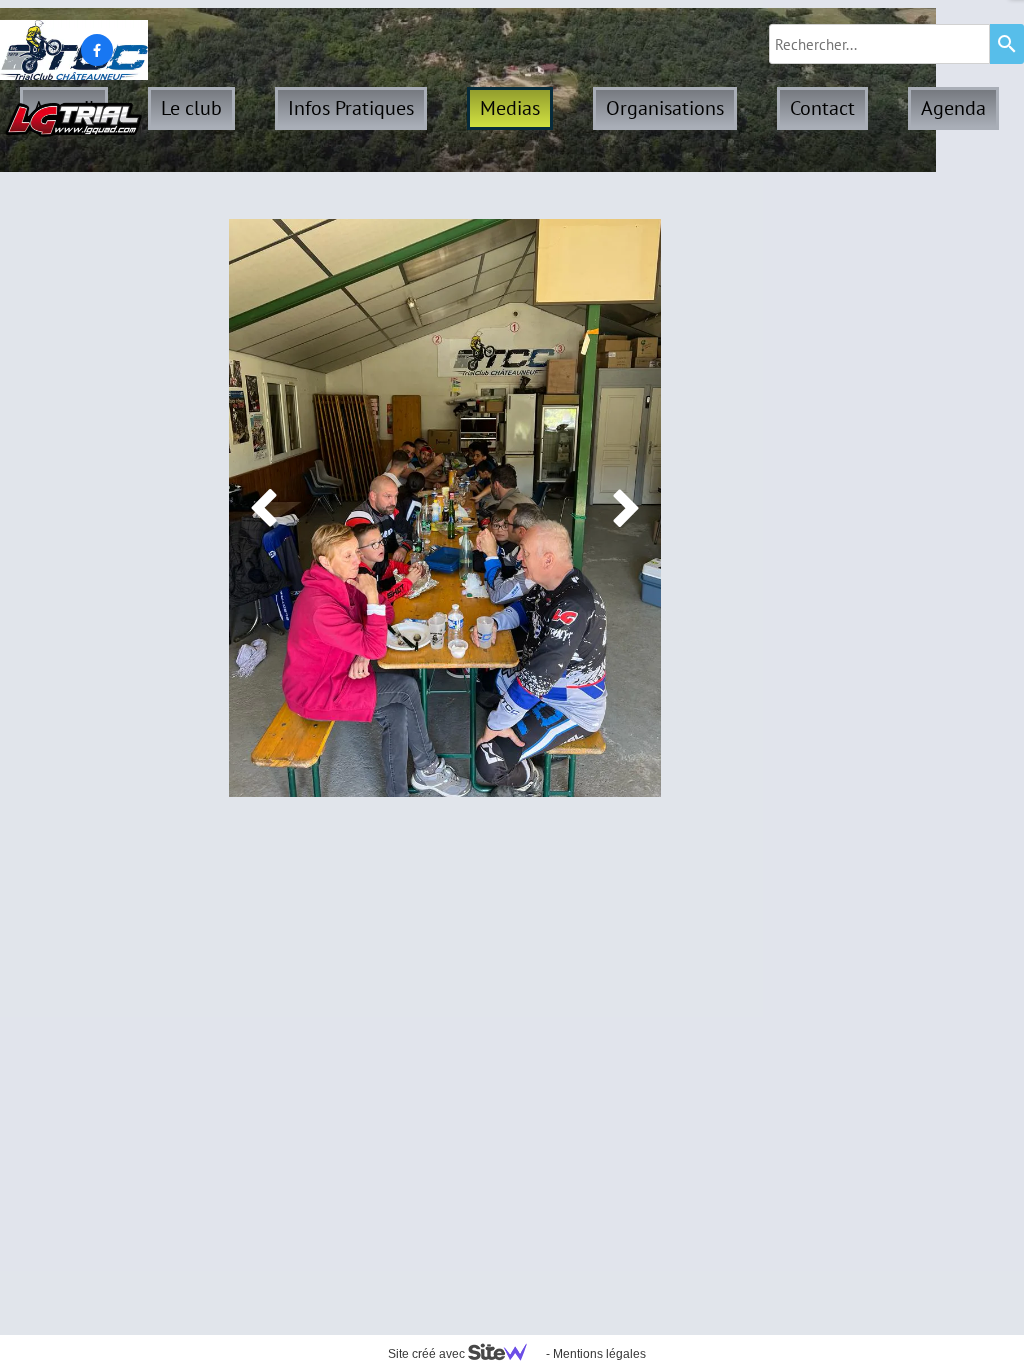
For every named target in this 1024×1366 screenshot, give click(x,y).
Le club (191, 108)
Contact (822, 108)
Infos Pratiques (351, 108)
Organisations (665, 108)
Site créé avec (428, 1354)
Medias (510, 108)
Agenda (953, 108)
